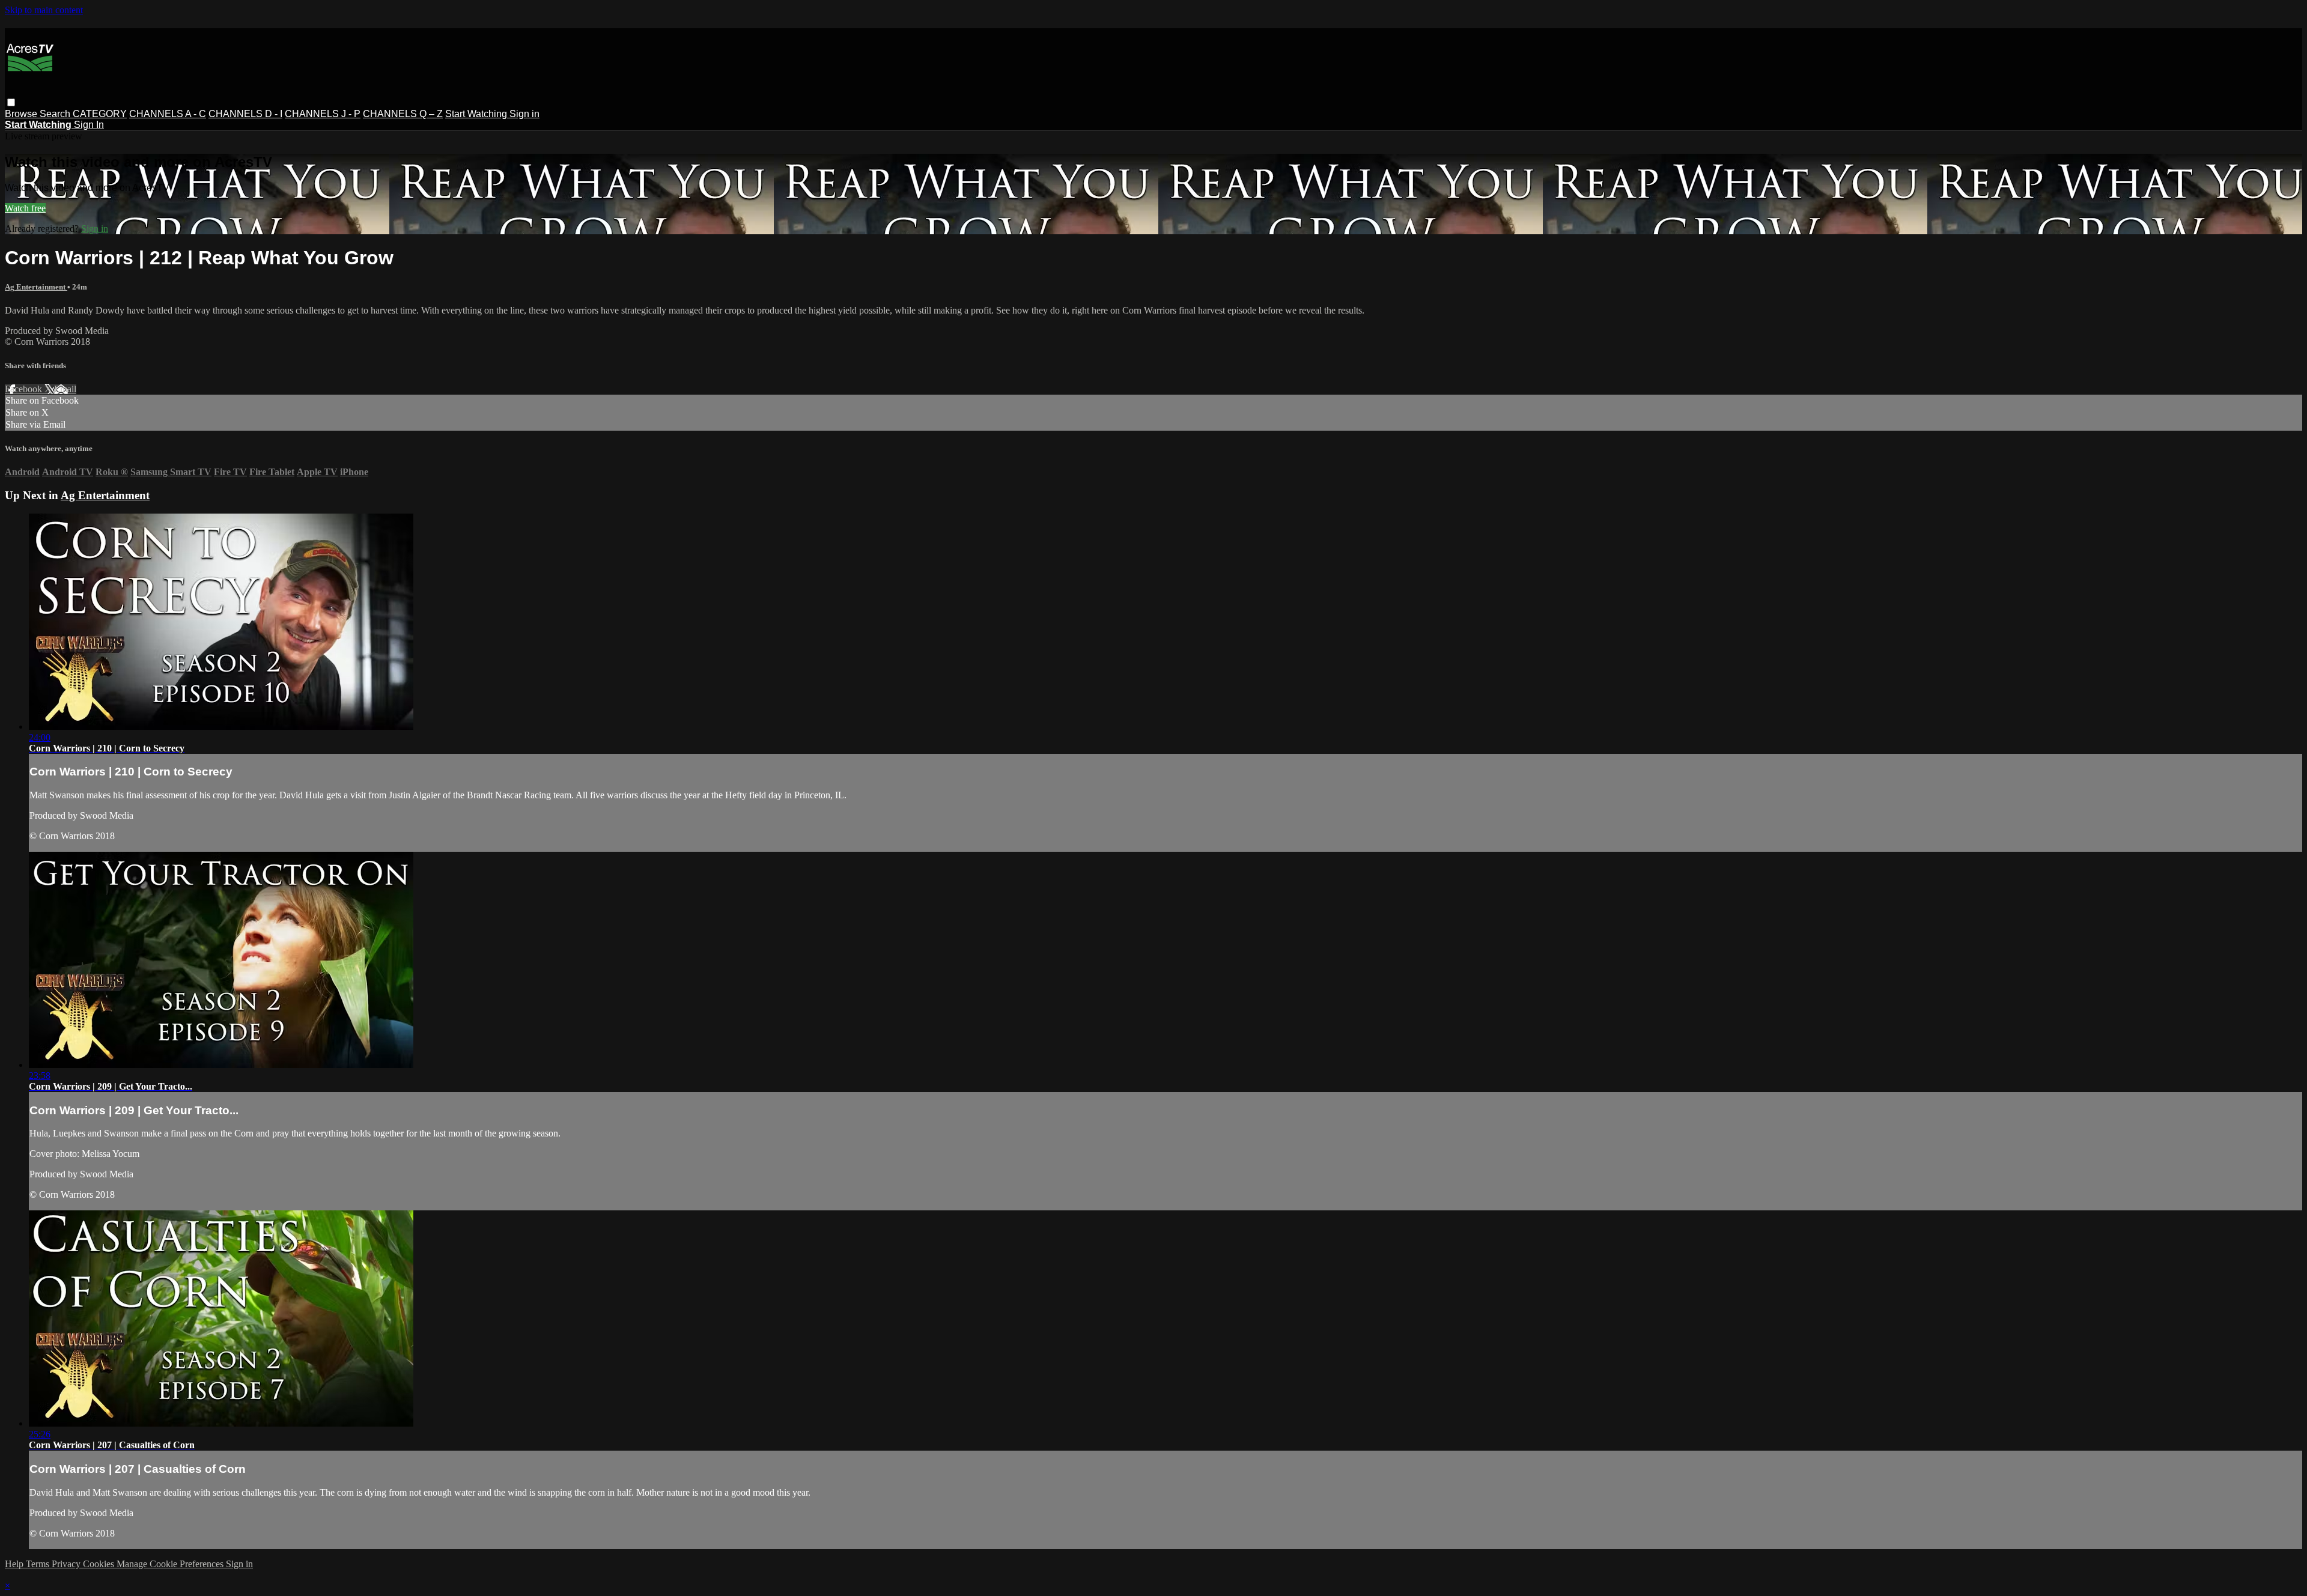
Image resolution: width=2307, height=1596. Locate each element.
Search (56, 114)
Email (65, 389)
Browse (22, 114)
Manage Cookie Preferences (171, 1564)
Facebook (25, 389)
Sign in (524, 114)
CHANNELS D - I (245, 114)
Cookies (100, 1564)
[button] (11, 102)
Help (15, 1564)
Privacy (67, 1564)
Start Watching (477, 114)
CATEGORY (100, 114)
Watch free (25, 208)
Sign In (89, 125)
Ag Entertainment (36, 287)
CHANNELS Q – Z (403, 114)
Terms (39, 1564)
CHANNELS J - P (323, 114)
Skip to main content (44, 10)
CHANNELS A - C (168, 114)
